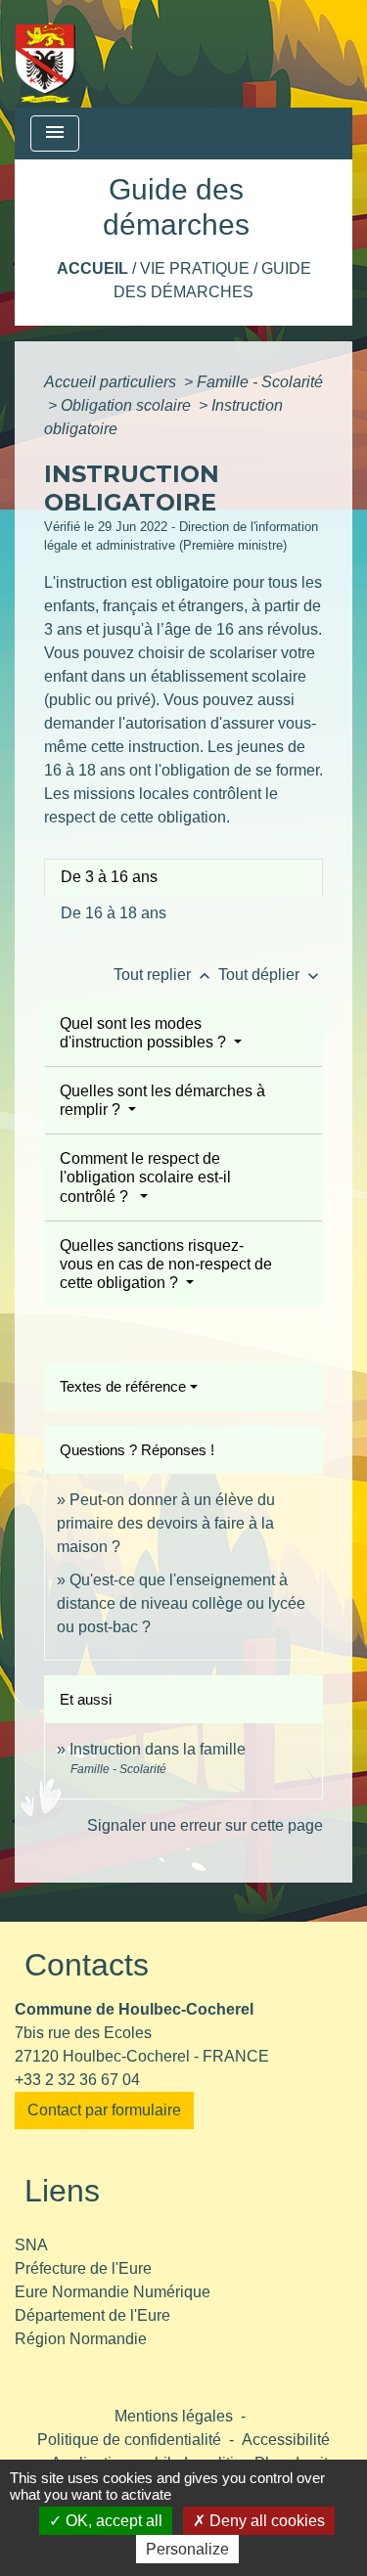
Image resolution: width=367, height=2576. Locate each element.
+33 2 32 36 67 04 (77, 2080)
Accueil (92, 268)
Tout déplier (271, 975)
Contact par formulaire (104, 2110)
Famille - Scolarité (260, 382)
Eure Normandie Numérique (113, 2292)
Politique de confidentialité (129, 2440)
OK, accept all (112, 2521)
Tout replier (164, 975)
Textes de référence (123, 1386)
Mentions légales (174, 2416)
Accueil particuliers (112, 382)
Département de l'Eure (92, 2315)
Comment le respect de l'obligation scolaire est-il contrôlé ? (145, 1177)
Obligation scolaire (128, 405)
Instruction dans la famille (158, 1749)
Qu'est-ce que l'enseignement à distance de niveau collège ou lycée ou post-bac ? (181, 1603)
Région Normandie (81, 2339)
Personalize (187, 2549)
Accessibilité (286, 2440)
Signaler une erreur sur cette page (205, 1825)
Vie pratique (195, 268)
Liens (62, 2191)
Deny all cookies (265, 2521)
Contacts (87, 1965)
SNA (31, 2245)
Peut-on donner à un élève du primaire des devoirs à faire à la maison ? (166, 1523)
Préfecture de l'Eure (83, 2268)
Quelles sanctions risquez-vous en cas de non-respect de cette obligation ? (166, 1264)
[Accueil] (46, 54)
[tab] (183, 877)
